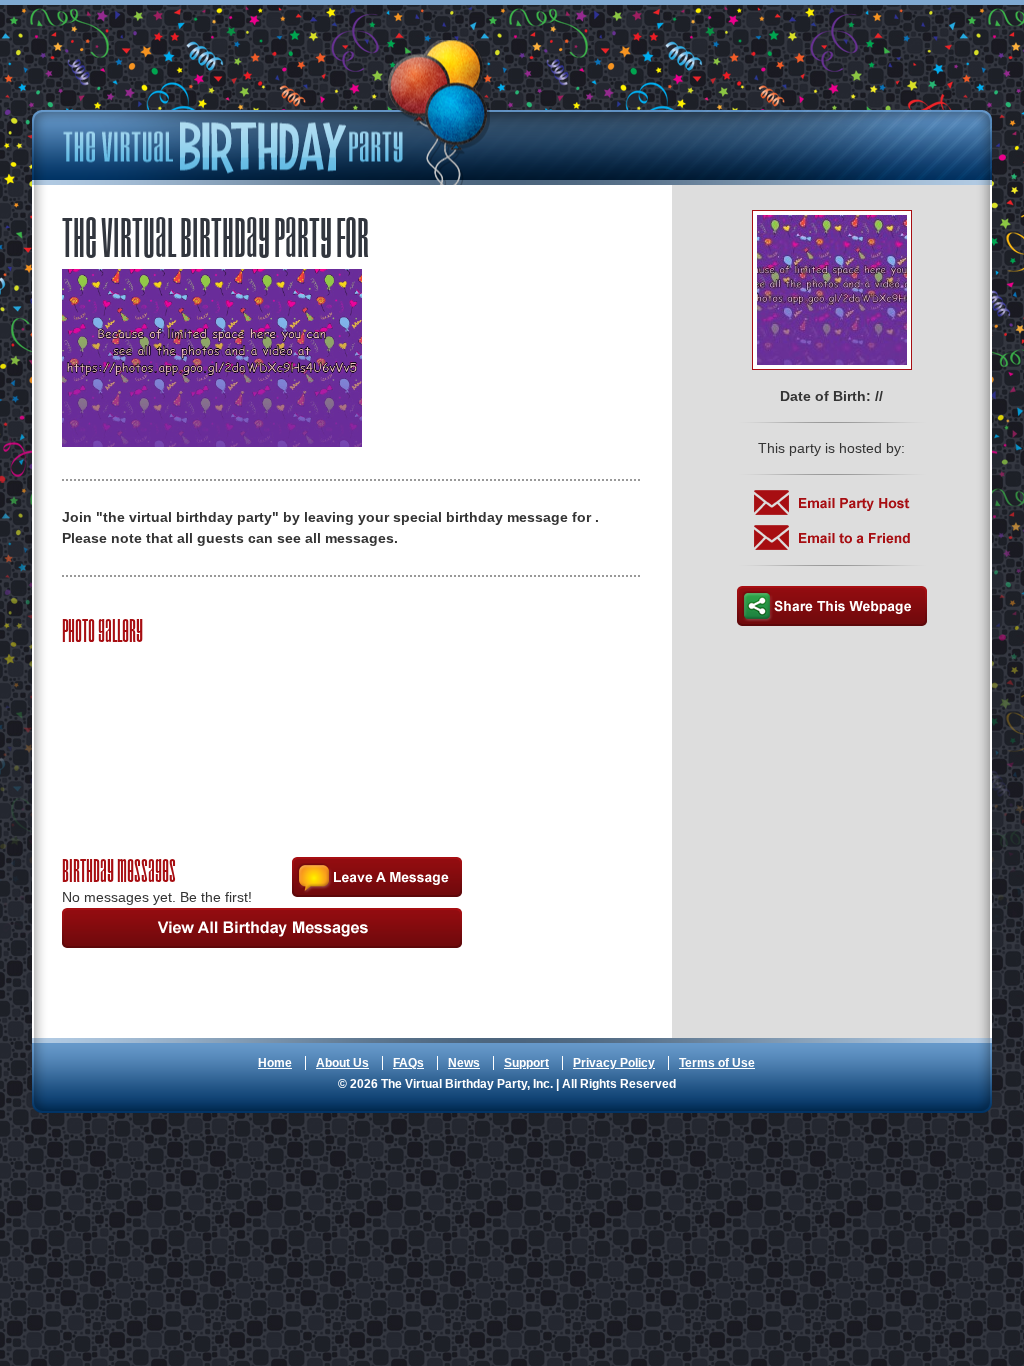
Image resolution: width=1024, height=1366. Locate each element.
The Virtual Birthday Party (277, 112)
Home (275, 1063)
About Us (342, 1063)
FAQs (408, 1063)
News (464, 1063)
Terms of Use (717, 1063)
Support (526, 1063)
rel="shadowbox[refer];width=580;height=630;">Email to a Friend (832, 537)
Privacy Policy (614, 1063)
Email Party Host (832, 502)
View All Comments (262, 928)
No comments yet (377, 877)
